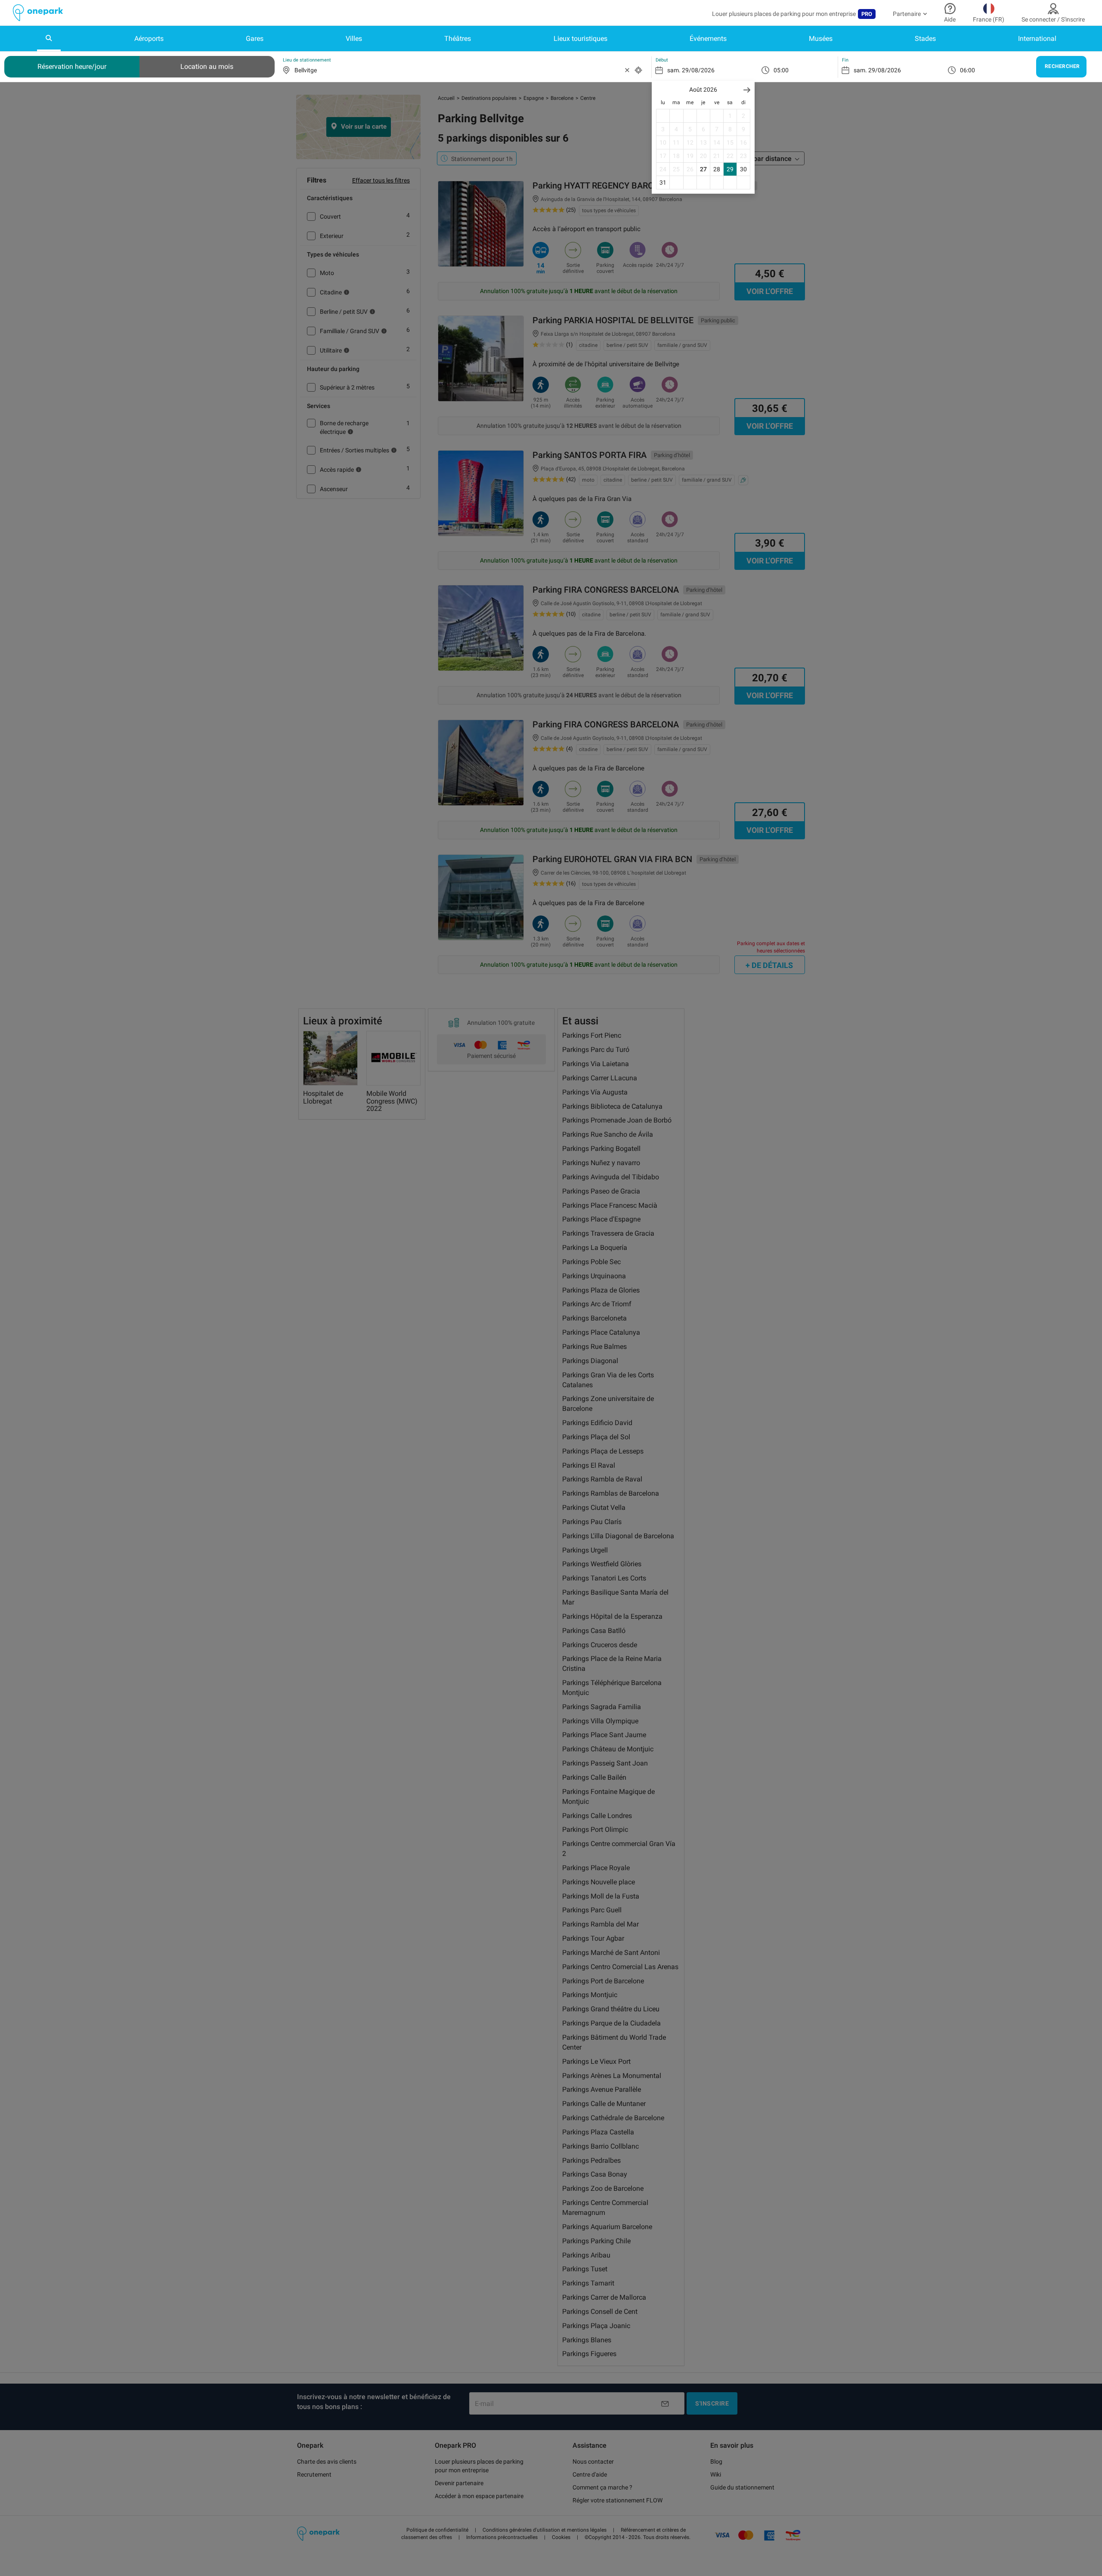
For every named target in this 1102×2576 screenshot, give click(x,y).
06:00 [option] (967, 70)
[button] (747, 90)
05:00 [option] (781, 70)
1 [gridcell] (730, 116)
